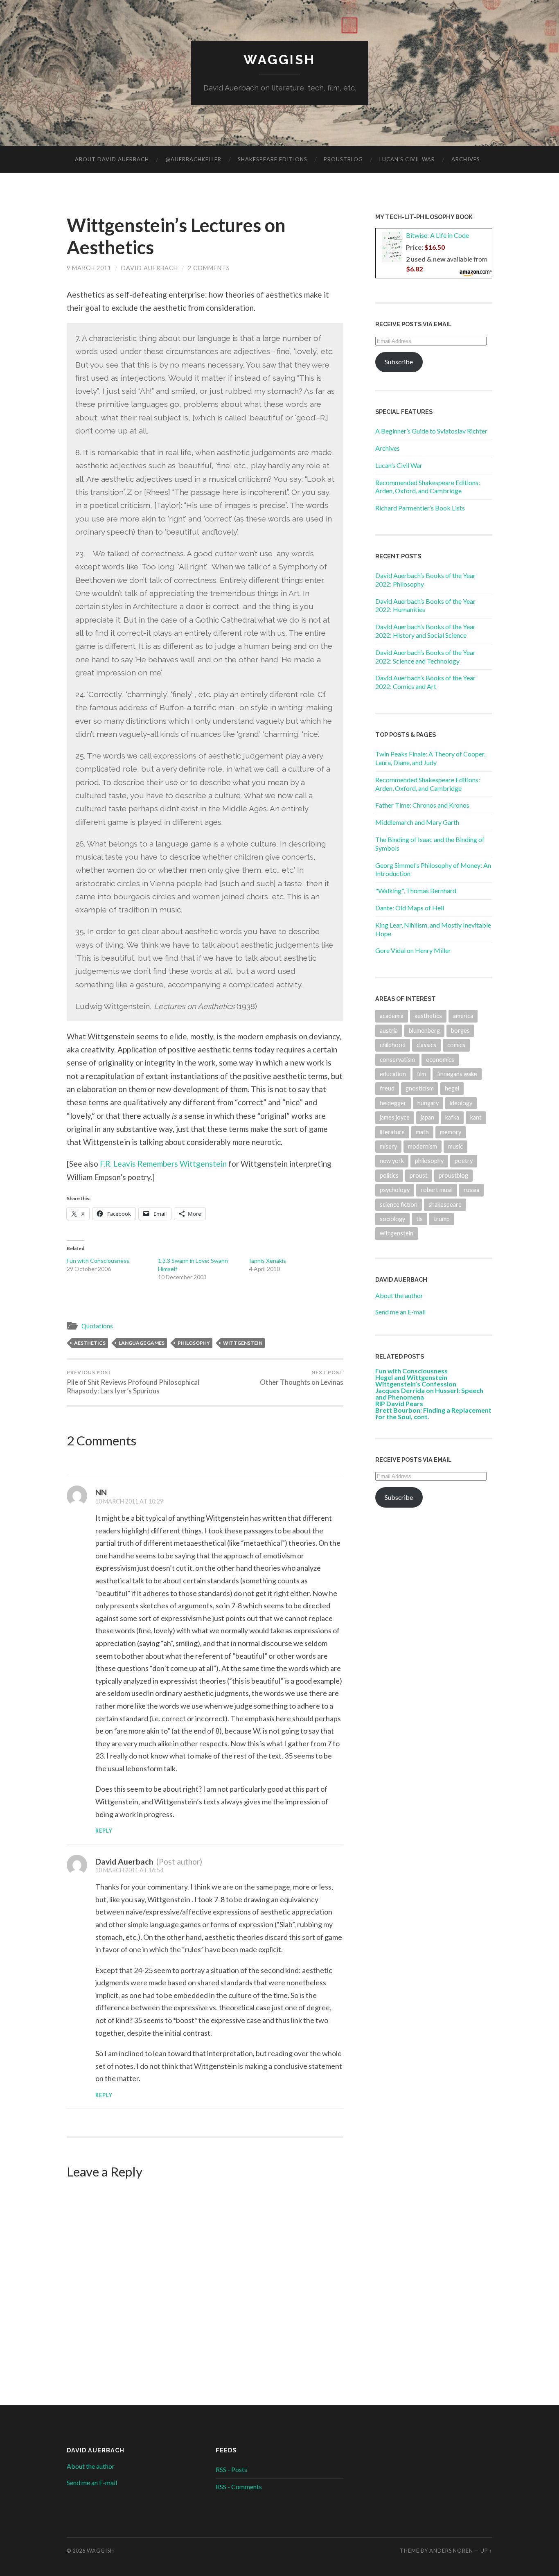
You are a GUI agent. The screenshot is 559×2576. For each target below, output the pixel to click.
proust (419, 1175)
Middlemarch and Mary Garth (417, 822)
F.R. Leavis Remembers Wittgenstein (163, 1164)
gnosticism (420, 1088)
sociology (392, 1219)
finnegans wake (457, 1074)
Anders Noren (451, 2551)
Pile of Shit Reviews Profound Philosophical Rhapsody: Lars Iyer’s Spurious (133, 1382)
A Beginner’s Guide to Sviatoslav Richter (431, 431)
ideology (461, 1103)
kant (476, 1117)
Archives (466, 159)
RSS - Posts (231, 2469)
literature (392, 1132)
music (455, 1146)
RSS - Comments (239, 2487)
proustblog (453, 1175)
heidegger (393, 1103)
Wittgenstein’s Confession (416, 1384)
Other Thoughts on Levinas (302, 1378)
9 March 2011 (89, 268)
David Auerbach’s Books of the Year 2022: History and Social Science (425, 631)
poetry (464, 1161)
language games (142, 1343)
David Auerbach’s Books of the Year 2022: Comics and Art (425, 682)
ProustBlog (343, 159)
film (422, 1074)
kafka (452, 1117)
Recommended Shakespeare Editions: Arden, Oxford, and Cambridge (428, 487)
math (422, 1132)
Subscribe (399, 362)
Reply (104, 1831)
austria (389, 1031)
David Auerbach (150, 268)
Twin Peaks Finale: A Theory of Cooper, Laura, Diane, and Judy (430, 758)
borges (460, 1031)
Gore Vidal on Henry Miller (413, 950)
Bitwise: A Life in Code (437, 235)
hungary (428, 1103)
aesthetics (90, 1343)
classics (426, 1045)
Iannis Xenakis (268, 1261)
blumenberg (424, 1031)
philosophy (194, 1343)
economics (440, 1060)
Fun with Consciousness (98, 1261)
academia (392, 1016)
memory (451, 1132)
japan (427, 1117)
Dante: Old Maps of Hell (410, 908)
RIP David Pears (399, 1403)
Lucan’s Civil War (407, 159)
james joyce (395, 1117)
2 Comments (209, 268)
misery (388, 1146)
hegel (452, 1088)
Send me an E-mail (400, 1312)
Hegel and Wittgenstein (411, 1377)
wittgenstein (243, 1343)
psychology (395, 1190)
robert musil (437, 1190)
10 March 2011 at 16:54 (129, 1870)
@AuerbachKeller (193, 159)
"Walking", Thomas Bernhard (416, 891)
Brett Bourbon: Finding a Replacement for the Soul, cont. (433, 1413)
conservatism (397, 1060)
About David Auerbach (112, 159)
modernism (423, 1146)
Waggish (279, 60)
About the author (399, 1295)
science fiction (399, 1204)
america (463, 1016)
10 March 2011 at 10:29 (129, 1501)
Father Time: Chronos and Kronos (422, 805)
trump (442, 1219)
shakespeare (445, 1204)
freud (387, 1088)
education (393, 1074)
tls (419, 1219)
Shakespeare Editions (273, 159)
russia (471, 1190)
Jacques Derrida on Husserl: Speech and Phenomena (429, 1394)
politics (389, 1175)
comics (456, 1045)
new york (392, 1161)
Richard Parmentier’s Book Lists (420, 508)
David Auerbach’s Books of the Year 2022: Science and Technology (425, 657)
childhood (393, 1045)
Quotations (97, 1326)
